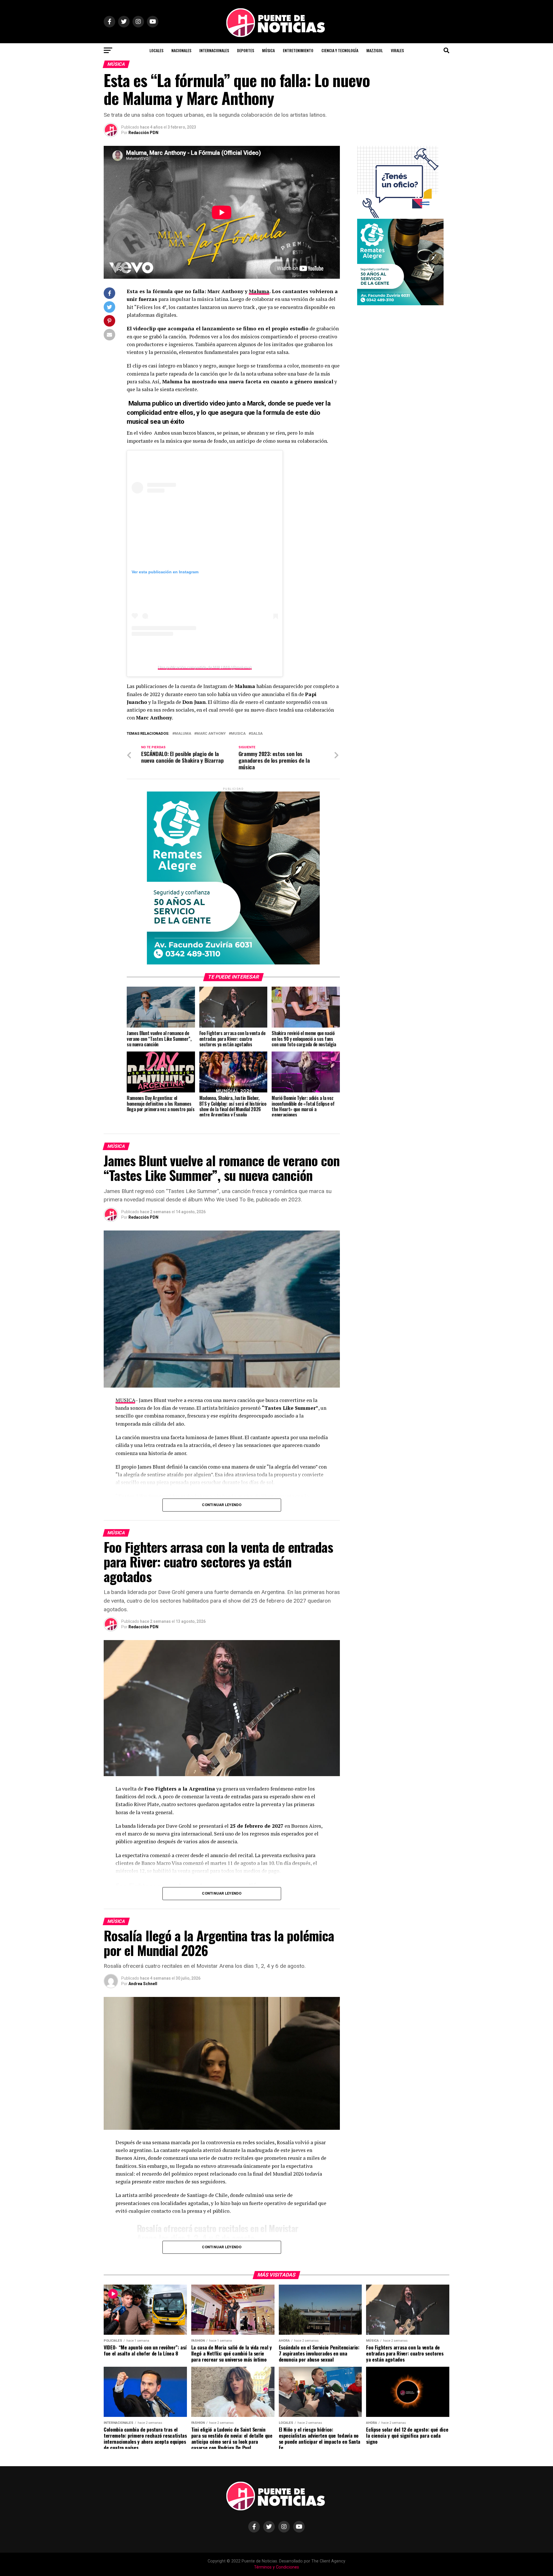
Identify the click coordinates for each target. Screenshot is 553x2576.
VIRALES (397, 50)
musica (238, 734)
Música (268, 50)
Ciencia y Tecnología (340, 50)
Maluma (259, 291)
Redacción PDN (143, 133)
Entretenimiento (298, 50)
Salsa (257, 734)
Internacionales (214, 50)
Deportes (246, 50)
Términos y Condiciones (276, 2567)
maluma (183, 734)
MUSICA (125, 1400)
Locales (156, 50)
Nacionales (181, 50)
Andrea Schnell (143, 1984)
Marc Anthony (211, 734)
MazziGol (375, 50)
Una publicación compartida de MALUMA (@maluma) (205, 667)
